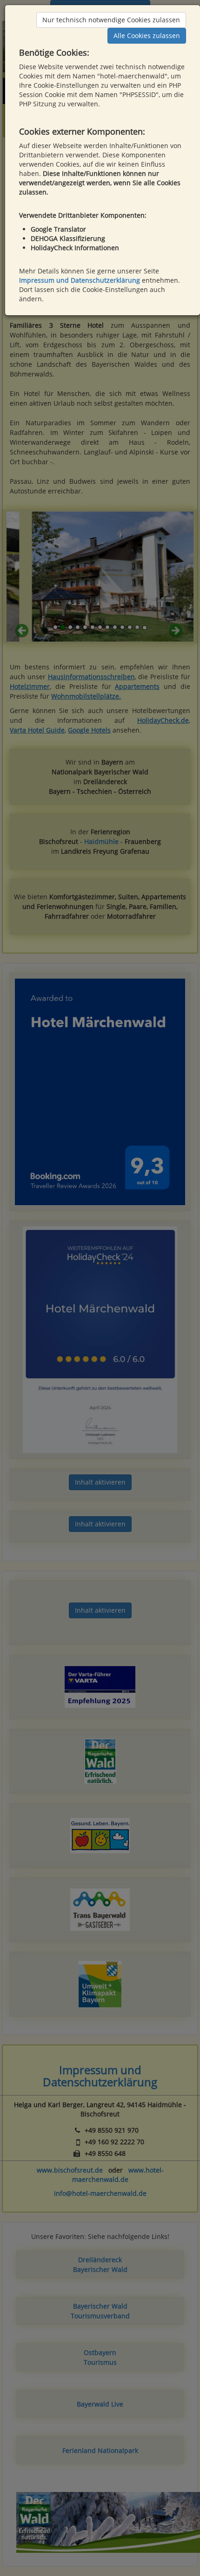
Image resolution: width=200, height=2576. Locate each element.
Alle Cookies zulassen (147, 36)
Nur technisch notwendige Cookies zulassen (111, 20)
